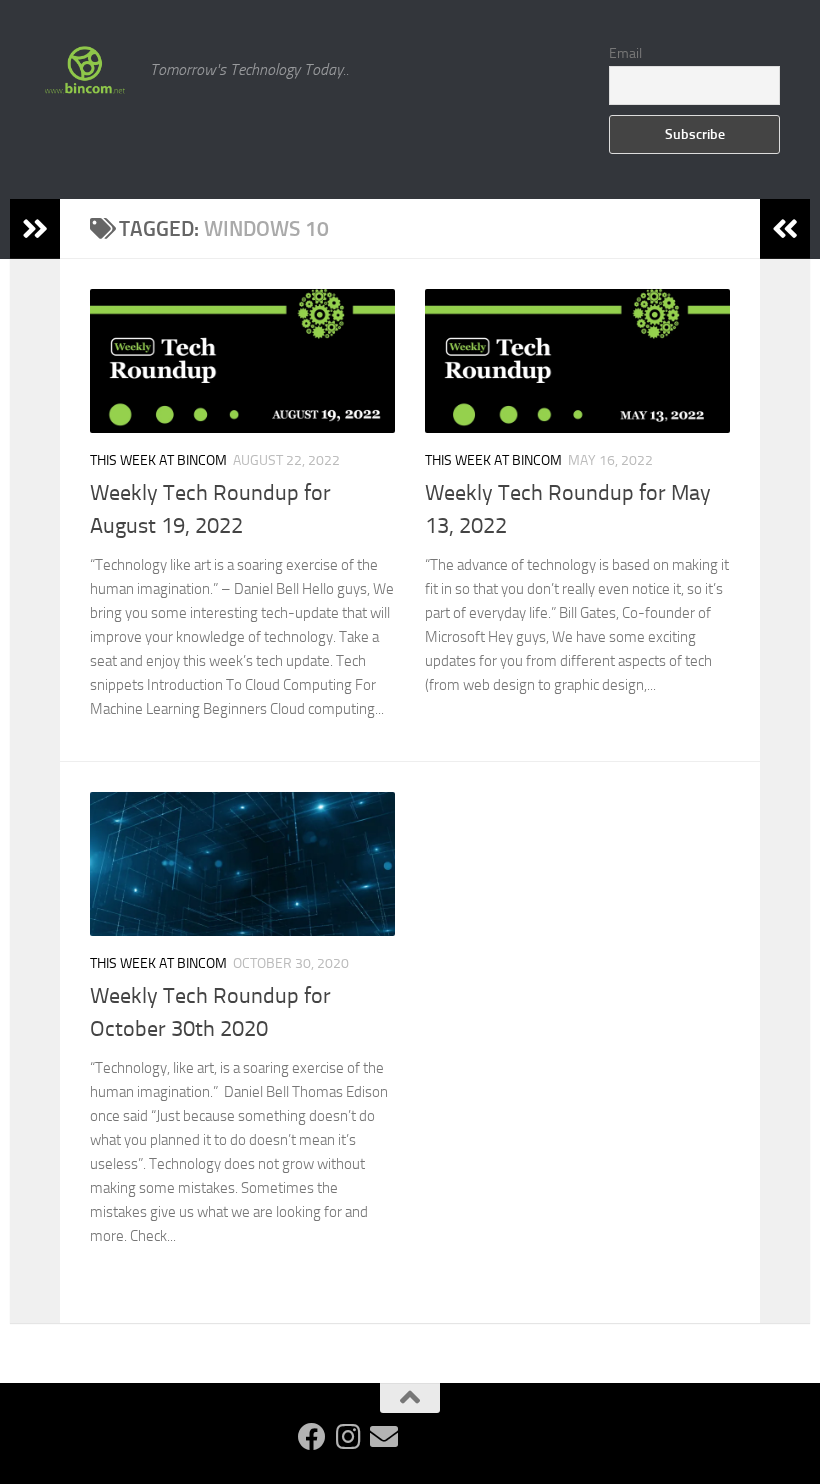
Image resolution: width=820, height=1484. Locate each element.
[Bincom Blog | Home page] (85, 70)
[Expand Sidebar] (35, 229)
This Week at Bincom (158, 460)
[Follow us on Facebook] (312, 1437)
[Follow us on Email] (384, 1437)
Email (625, 53)
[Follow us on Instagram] (348, 1437)
